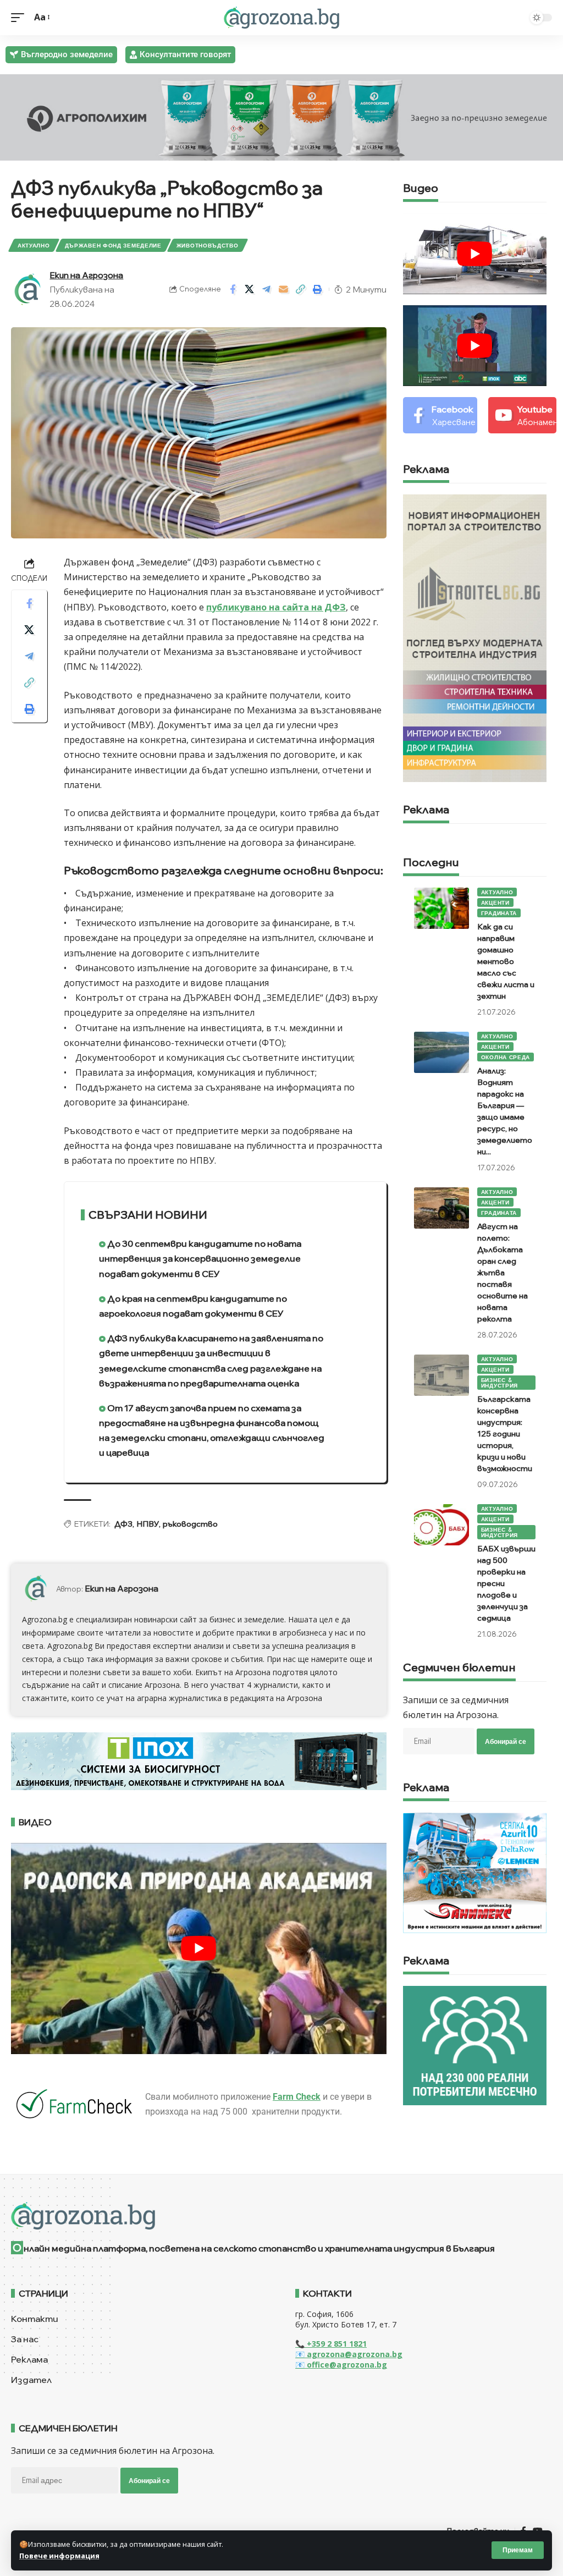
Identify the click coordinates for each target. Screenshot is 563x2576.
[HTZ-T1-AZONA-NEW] (281, 2216)
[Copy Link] (301, 289)
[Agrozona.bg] (281, 18)
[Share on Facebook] (233, 289)
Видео (421, 189)
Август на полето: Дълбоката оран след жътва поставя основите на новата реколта (503, 1273)
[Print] (318, 289)
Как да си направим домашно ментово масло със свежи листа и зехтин (506, 961)
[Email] (284, 289)
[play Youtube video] (199, 1948)
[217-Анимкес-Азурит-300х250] (475, 1872)
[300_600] (475, 637)
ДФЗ (123, 1524)
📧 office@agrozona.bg (341, 2365)
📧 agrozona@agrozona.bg (349, 2354)
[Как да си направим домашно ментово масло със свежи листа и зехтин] (441, 908)
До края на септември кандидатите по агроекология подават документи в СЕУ (193, 1306)
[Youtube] (522, 415)
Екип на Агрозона (86, 275)
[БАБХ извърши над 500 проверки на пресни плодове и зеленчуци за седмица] (441, 1525)
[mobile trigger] (20, 17)
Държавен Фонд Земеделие (113, 245)
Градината (499, 913)
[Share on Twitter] (250, 289)
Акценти (495, 902)
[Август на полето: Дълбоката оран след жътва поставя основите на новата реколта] (441, 1208)
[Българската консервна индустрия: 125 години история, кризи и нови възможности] (441, 1375)
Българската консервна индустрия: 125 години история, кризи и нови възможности (505, 1434)
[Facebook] (440, 415)
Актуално (34, 245)
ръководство (190, 1524)
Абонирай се (506, 1741)
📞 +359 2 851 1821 (331, 2344)
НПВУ (148, 1524)
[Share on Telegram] (267, 289)
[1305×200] (199, 1760)
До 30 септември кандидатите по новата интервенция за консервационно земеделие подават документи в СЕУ (200, 1258)
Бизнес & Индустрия (499, 1383)
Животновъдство (208, 245)
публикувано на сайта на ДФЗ (276, 607)
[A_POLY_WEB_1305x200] (281, 117)
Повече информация (59, 2556)
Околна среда (506, 1057)
